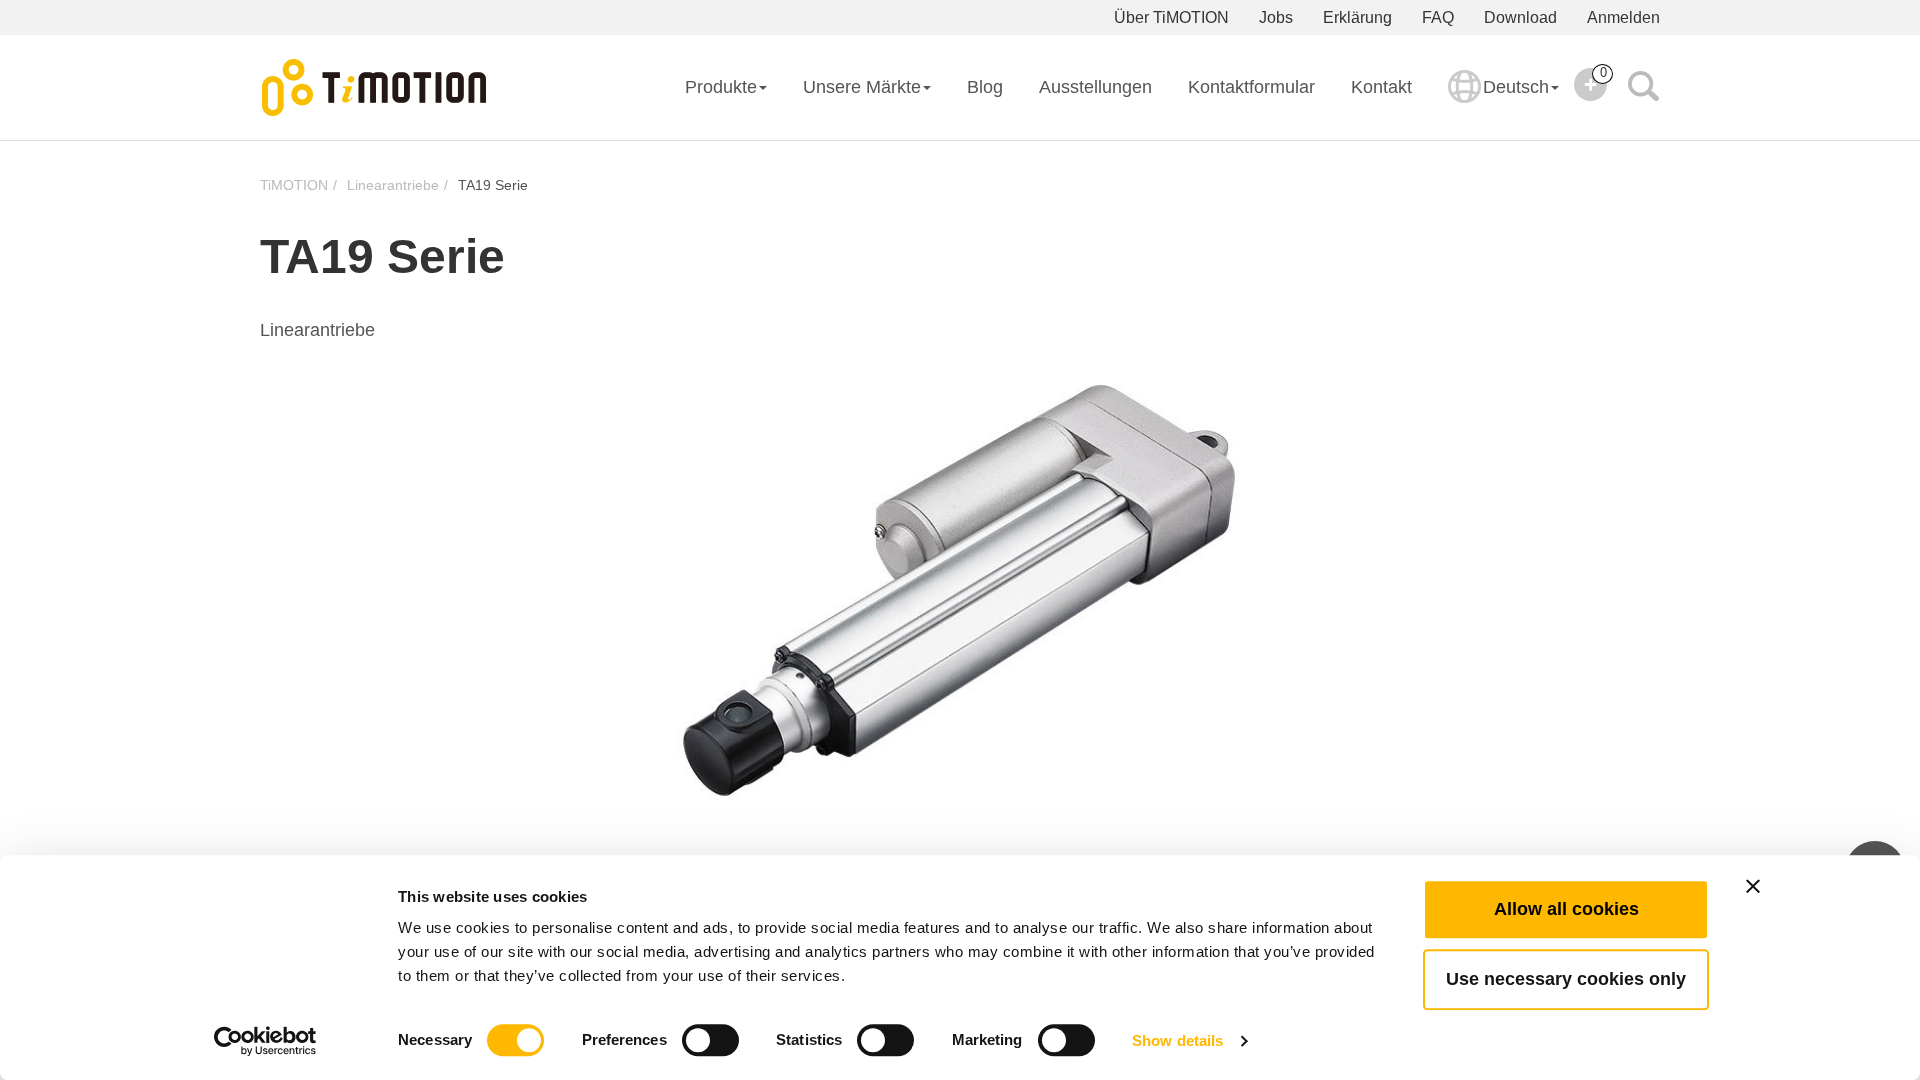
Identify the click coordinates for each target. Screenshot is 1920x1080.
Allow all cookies (1566, 909)
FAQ (1438, 17)
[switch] (710, 1040)
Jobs (1276, 17)
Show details (1177, 1040)
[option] (960, 590)
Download (1520, 17)
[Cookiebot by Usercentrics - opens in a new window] (265, 1041)
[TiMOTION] (375, 88)
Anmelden (1623, 17)
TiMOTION (294, 185)
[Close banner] (1753, 886)
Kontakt (1381, 87)
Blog (985, 87)
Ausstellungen (1095, 87)
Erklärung (1357, 17)
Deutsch (1516, 87)
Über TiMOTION (1171, 17)
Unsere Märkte (862, 87)
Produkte (721, 87)
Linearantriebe (393, 185)
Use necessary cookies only (1566, 979)
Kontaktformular (1251, 87)
